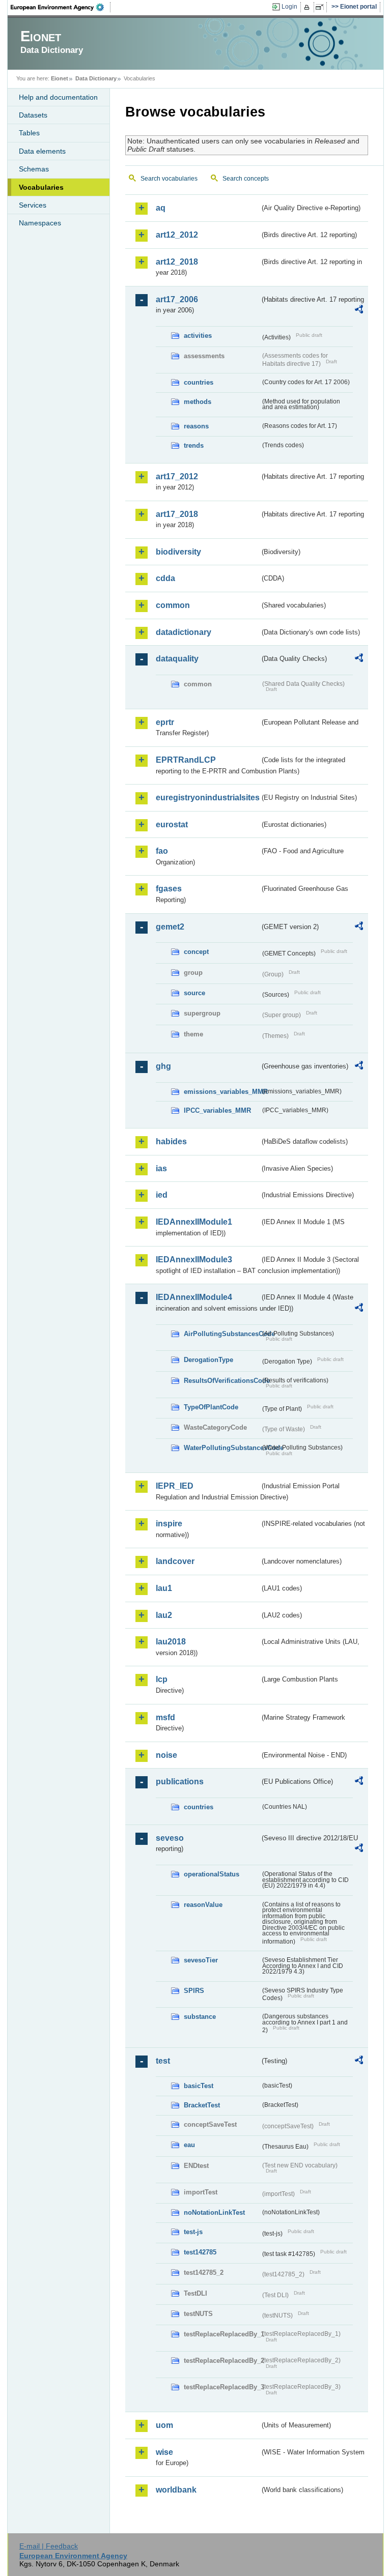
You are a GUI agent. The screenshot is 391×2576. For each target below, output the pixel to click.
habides (171, 1141)
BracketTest (202, 2105)
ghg (163, 1066)
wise (164, 2452)
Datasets (33, 115)
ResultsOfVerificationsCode (222, 1381)
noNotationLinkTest (214, 2212)
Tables (29, 133)
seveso (170, 1838)
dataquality (177, 659)
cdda (165, 578)
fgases (169, 889)
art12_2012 (177, 235)
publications (180, 1782)
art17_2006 (177, 299)
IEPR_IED (175, 1486)
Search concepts (246, 179)
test (163, 2061)
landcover (175, 1561)
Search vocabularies (169, 179)
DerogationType (208, 1360)
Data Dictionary (96, 78)
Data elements (42, 151)
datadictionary (184, 632)
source (194, 993)
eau (189, 2145)
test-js (193, 2232)
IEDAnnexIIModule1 (194, 1222)
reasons (196, 426)
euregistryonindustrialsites (208, 798)
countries (199, 382)
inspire (169, 1524)
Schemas (34, 169)
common (173, 605)
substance (200, 2017)
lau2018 (171, 1642)
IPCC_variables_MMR (217, 1110)
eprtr (165, 722)
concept (196, 952)
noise (166, 1755)
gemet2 (170, 927)
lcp (162, 1679)
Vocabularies (41, 187)
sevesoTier (201, 1960)
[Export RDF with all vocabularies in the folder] (359, 311)
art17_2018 (177, 514)
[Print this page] (308, 7)
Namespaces (40, 223)
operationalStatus (212, 1874)
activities (198, 336)
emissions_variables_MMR (222, 1092)
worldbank (176, 2490)
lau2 (164, 1615)
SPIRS (194, 1991)
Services (33, 205)
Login (289, 7)
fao (162, 851)
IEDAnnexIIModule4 (194, 1297)
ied (162, 1195)
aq (161, 208)
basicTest (199, 2086)
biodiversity (178, 552)
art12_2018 (177, 262)
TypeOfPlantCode (211, 1407)
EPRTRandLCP (186, 760)
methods (198, 402)
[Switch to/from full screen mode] (322, 7)
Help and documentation (58, 97)
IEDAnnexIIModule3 (194, 1260)
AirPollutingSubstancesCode (222, 1334)
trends (194, 445)
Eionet (60, 78)
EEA (61, 7)
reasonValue (203, 1905)
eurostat (172, 824)
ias (161, 1168)
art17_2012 (177, 476)
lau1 (164, 1588)
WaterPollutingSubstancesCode (222, 1448)
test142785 (200, 2252)
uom (164, 2425)
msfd (165, 1717)
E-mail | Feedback (49, 2546)
